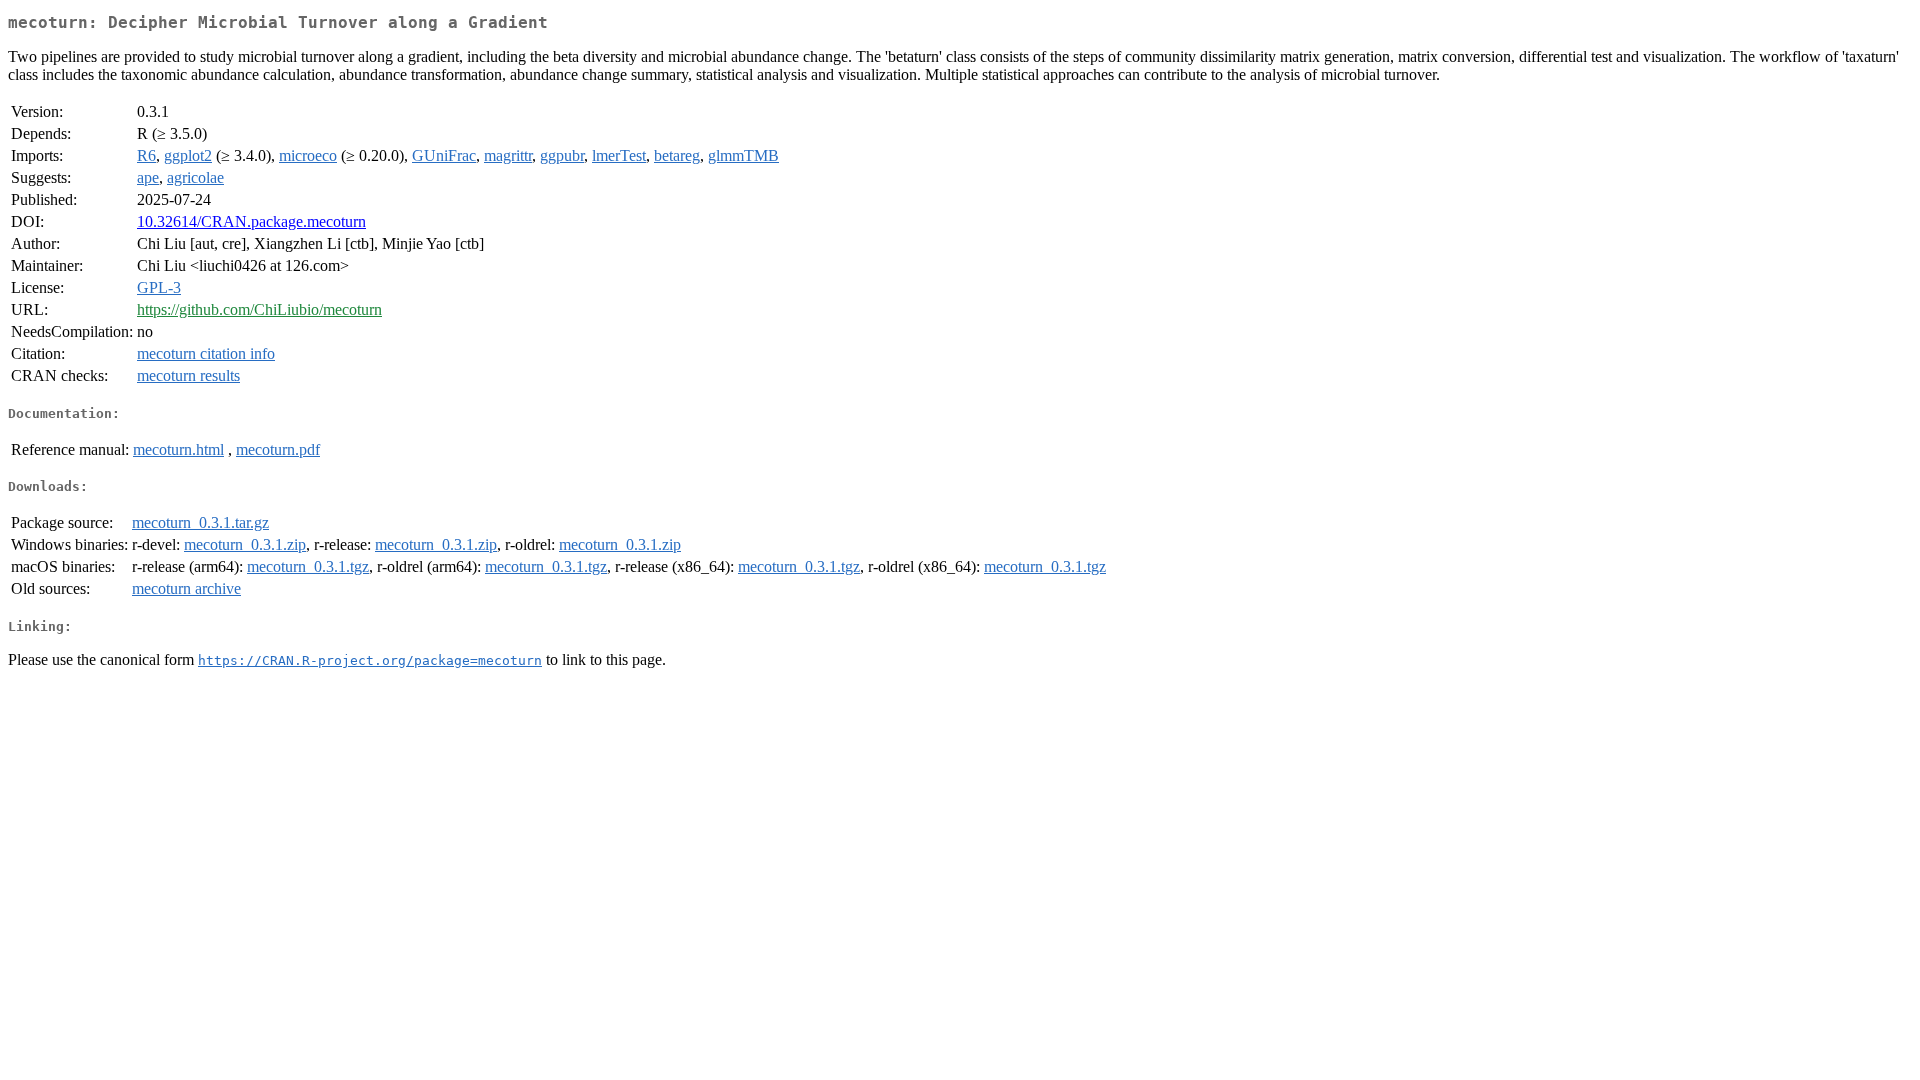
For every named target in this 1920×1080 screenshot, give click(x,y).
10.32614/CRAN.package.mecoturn (251, 221)
